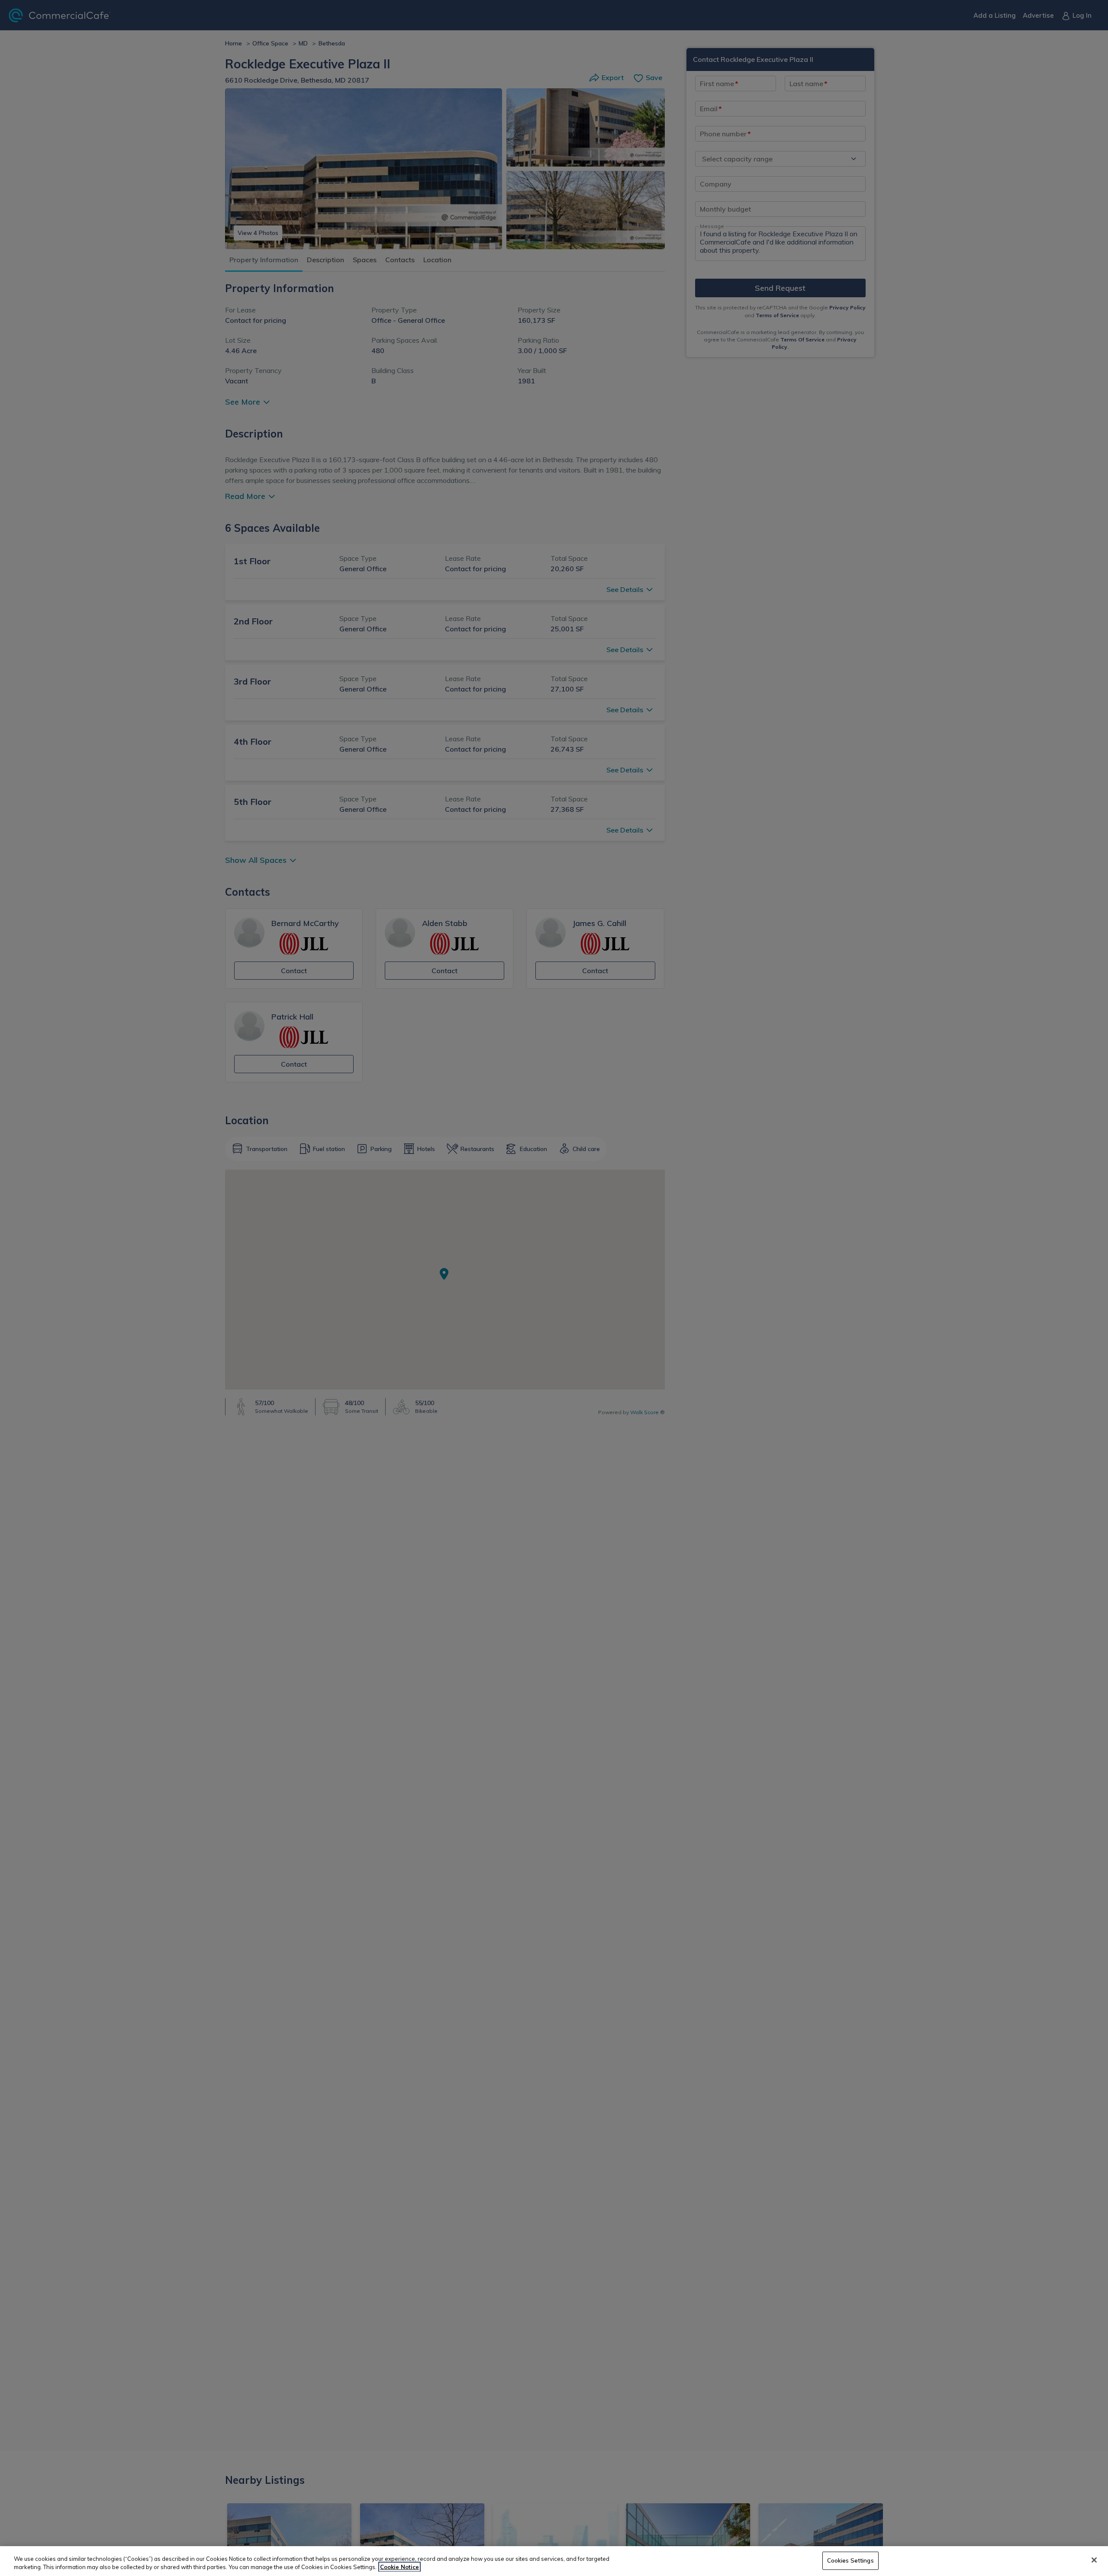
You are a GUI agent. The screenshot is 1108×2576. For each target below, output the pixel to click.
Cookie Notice (399, 2567)
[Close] (1094, 2560)
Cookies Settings (850, 2560)
